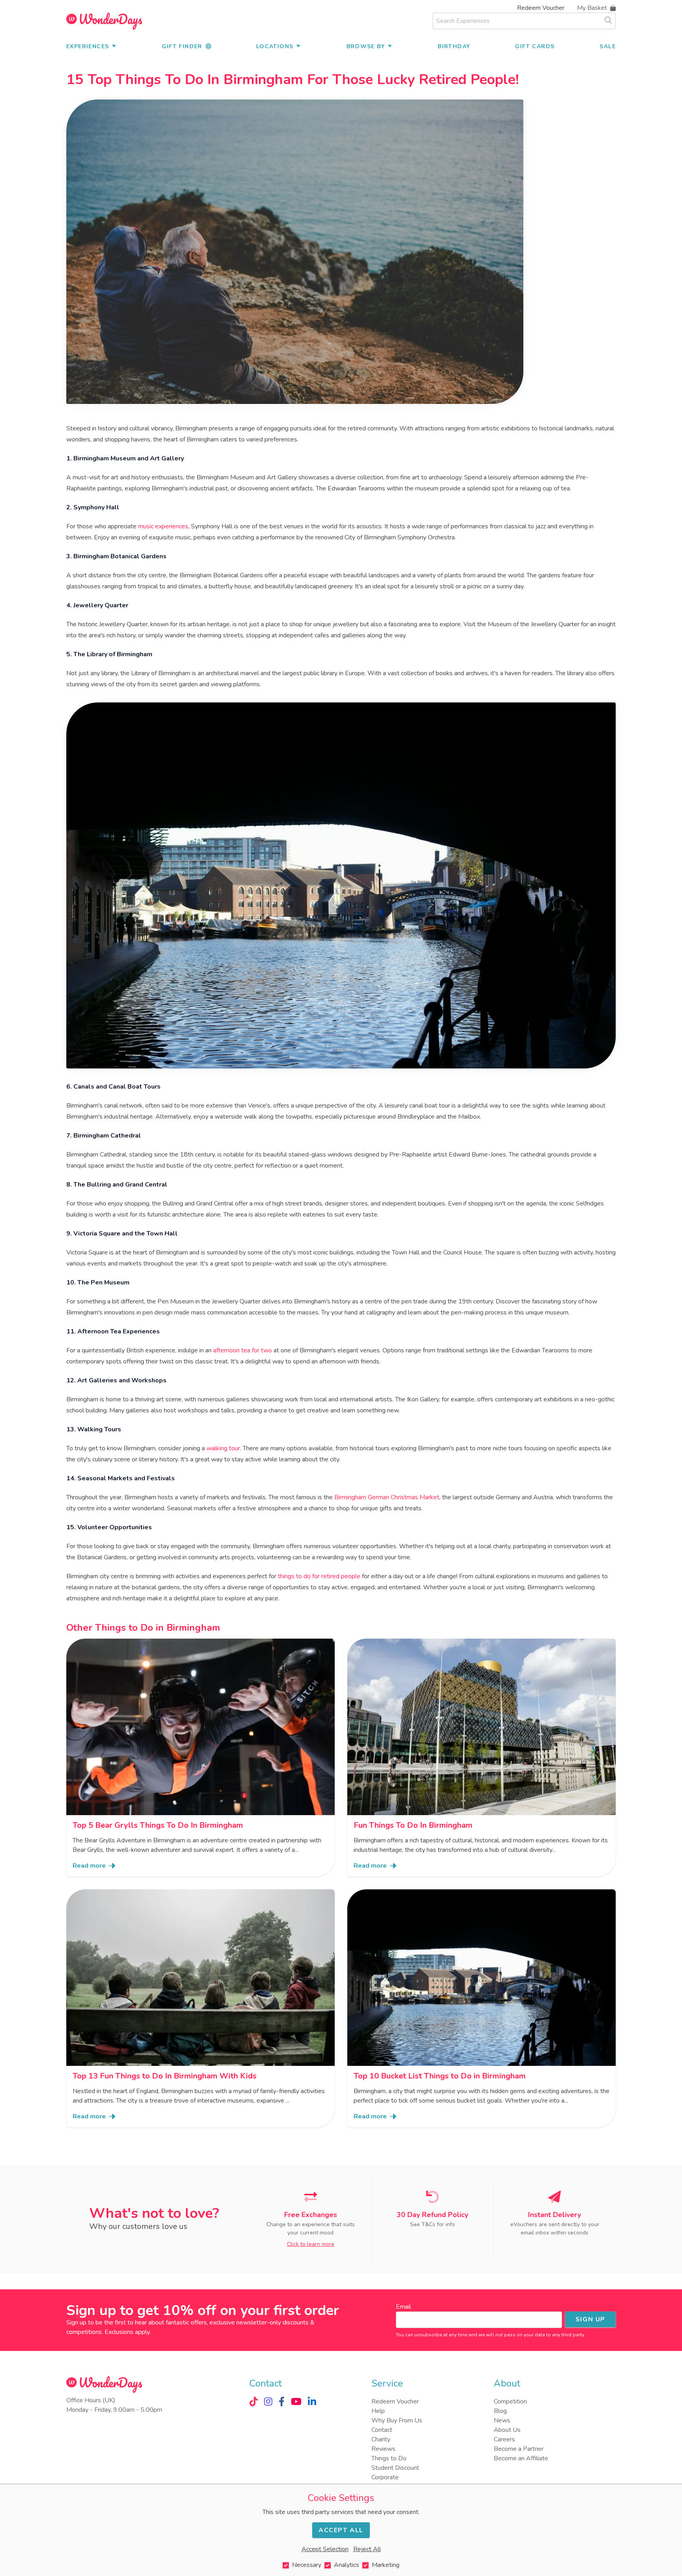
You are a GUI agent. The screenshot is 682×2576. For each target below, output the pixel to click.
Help (378, 2411)
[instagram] (268, 2401)
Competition (510, 2401)
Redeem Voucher (541, 8)
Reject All (367, 2549)
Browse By (366, 46)
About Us (507, 2430)
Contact (382, 2430)
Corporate (385, 2477)
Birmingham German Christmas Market (387, 1497)
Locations (275, 46)
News (502, 2420)
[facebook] (282, 2401)
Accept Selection (325, 2549)
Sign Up (590, 2319)
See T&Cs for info (433, 2224)
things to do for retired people (319, 1576)
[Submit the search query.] (608, 20)
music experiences (163, 526)
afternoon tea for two (243, 1350)
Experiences (88, 46)
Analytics (347, 2565)
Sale (608, 46)
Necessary (307, 2565)
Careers (504, 2439)
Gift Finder (182, 46)
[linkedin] (312, 2401)
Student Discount (395, 2468)
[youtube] (296, 2401)
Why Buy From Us (397, 2420)
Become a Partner (519, 2449)
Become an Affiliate (521, 2458)
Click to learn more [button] (311, 2244)
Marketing (386, 2565)
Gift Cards (535, 46)
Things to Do (389, 2458)
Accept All (341, 2530)
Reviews (383, 2449)
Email (403, 2307)
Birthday (454, 46)
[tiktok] (254, 2401)
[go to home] (104, 21)
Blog (500, 2411)
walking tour (223, 1448)
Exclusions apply (127, 2332)
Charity (381, 2439)
